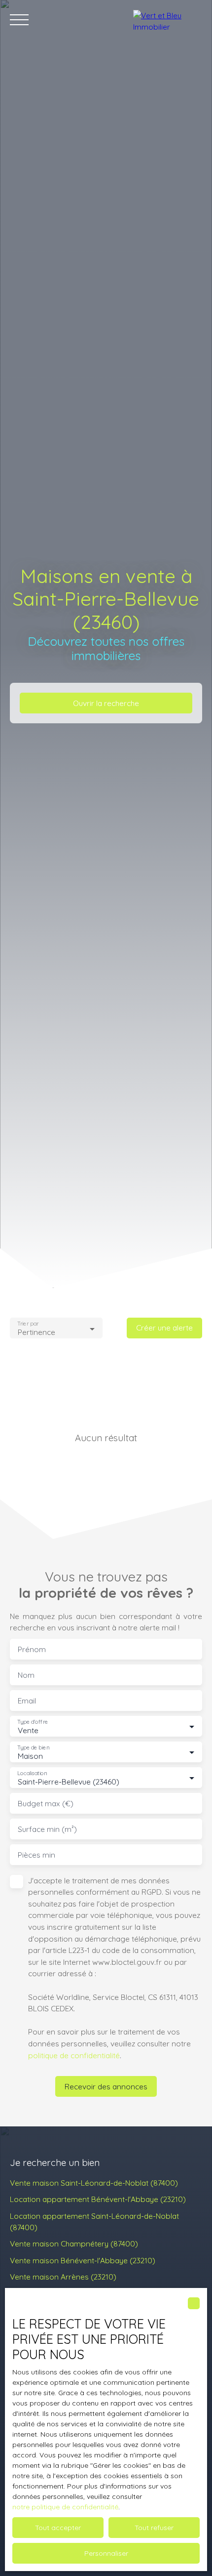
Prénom (32, 1649)
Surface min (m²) (47, 1829)
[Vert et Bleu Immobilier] (168, 20)
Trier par (28, 1324)
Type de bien (33, 1748)
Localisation (32, 1773)
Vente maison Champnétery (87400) (74, 2244)
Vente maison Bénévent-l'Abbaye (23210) (83, 2260)
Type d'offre (33, 1722)
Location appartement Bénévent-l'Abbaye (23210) (98, 2199)
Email (27, 1701)
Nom (26, 1675)
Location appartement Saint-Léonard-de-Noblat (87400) (94, 2222)
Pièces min (36, 1855)
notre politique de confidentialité (65, 2507)
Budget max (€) (46, 1804)
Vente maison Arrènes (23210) (63, 2277)
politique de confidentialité (74, 2055)
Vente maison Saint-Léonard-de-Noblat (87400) (94, 2183)
